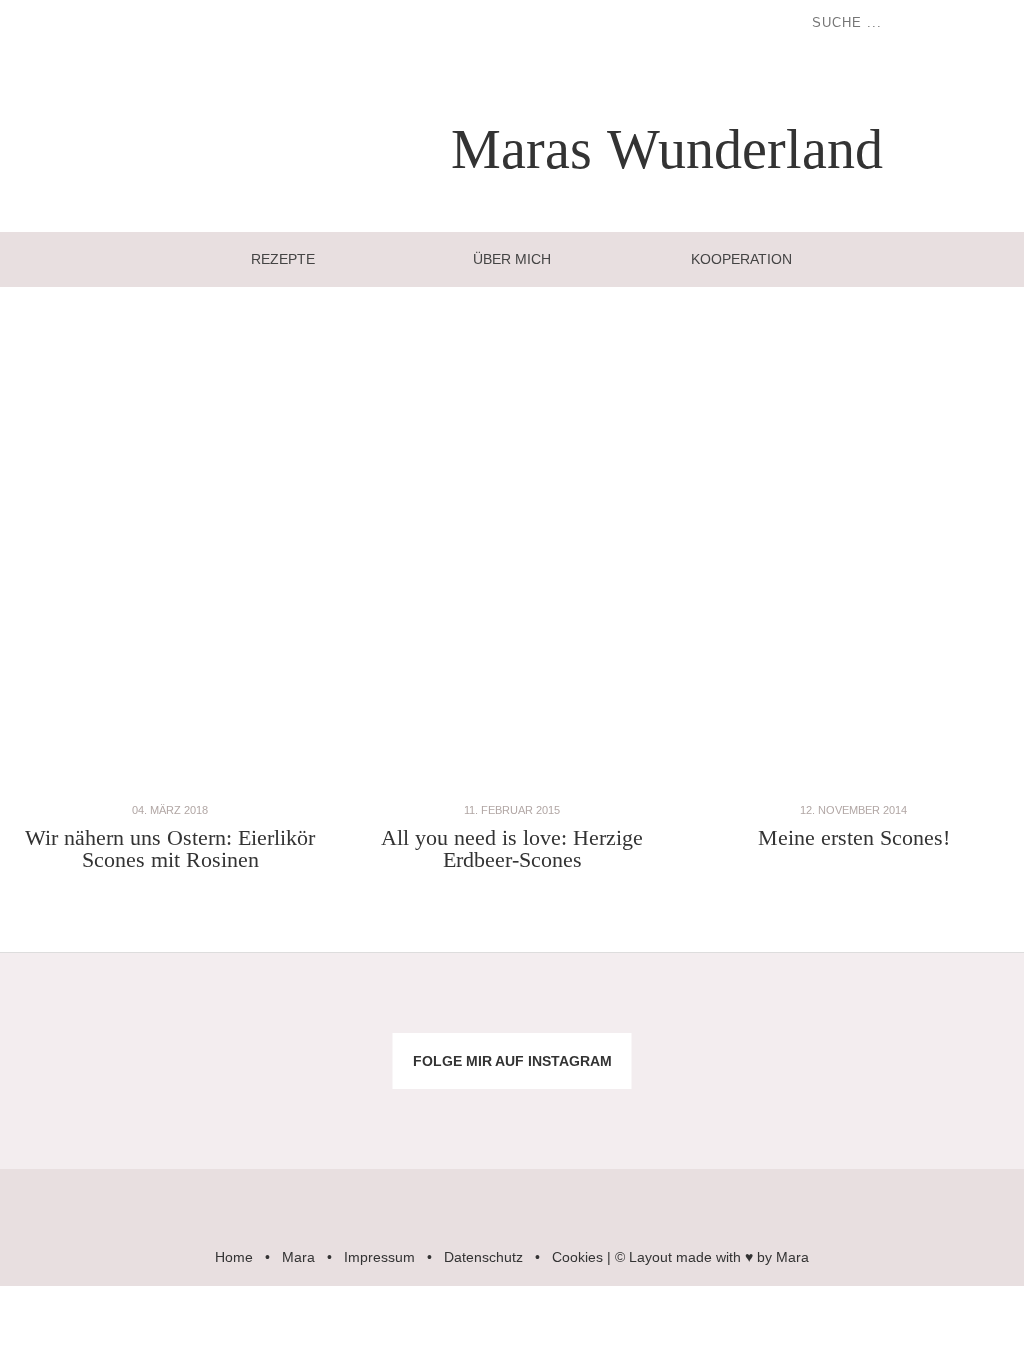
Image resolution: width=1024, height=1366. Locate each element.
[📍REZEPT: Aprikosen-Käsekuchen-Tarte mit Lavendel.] (256, 1013)
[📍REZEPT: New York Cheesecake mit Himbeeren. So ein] (426, 1013)
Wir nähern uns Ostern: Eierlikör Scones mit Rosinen (170, 848)
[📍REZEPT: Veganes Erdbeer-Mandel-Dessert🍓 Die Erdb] (768, 1109)
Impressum (379, 1257)
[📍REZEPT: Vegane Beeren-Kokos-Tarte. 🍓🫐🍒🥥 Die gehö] (597, 1013)
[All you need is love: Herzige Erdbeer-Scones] (511, 788)
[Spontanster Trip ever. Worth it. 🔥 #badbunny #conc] (85, 1013)
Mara (298, 1257)
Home (234, 1257)
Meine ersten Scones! (854, 837)
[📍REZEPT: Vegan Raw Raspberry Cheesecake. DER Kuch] (426, 1109)
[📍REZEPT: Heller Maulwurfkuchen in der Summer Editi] (938, 1013)
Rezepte (283, 259)
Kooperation (741, 259)
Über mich (512, 259)
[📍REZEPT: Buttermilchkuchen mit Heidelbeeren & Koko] (768, 1013)
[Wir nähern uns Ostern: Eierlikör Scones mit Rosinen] (169, 788)
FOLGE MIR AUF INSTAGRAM (512, 1061)
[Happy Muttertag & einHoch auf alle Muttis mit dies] (938, 1109)
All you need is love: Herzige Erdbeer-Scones (512, 848)
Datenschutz (483, 1257)
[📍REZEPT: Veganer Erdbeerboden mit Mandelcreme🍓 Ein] (85, 1109)
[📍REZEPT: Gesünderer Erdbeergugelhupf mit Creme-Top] (256, 1109)
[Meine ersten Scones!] (853, 788)
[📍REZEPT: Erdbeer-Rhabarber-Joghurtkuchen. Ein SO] (597, 1109)
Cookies (577, 1257)
